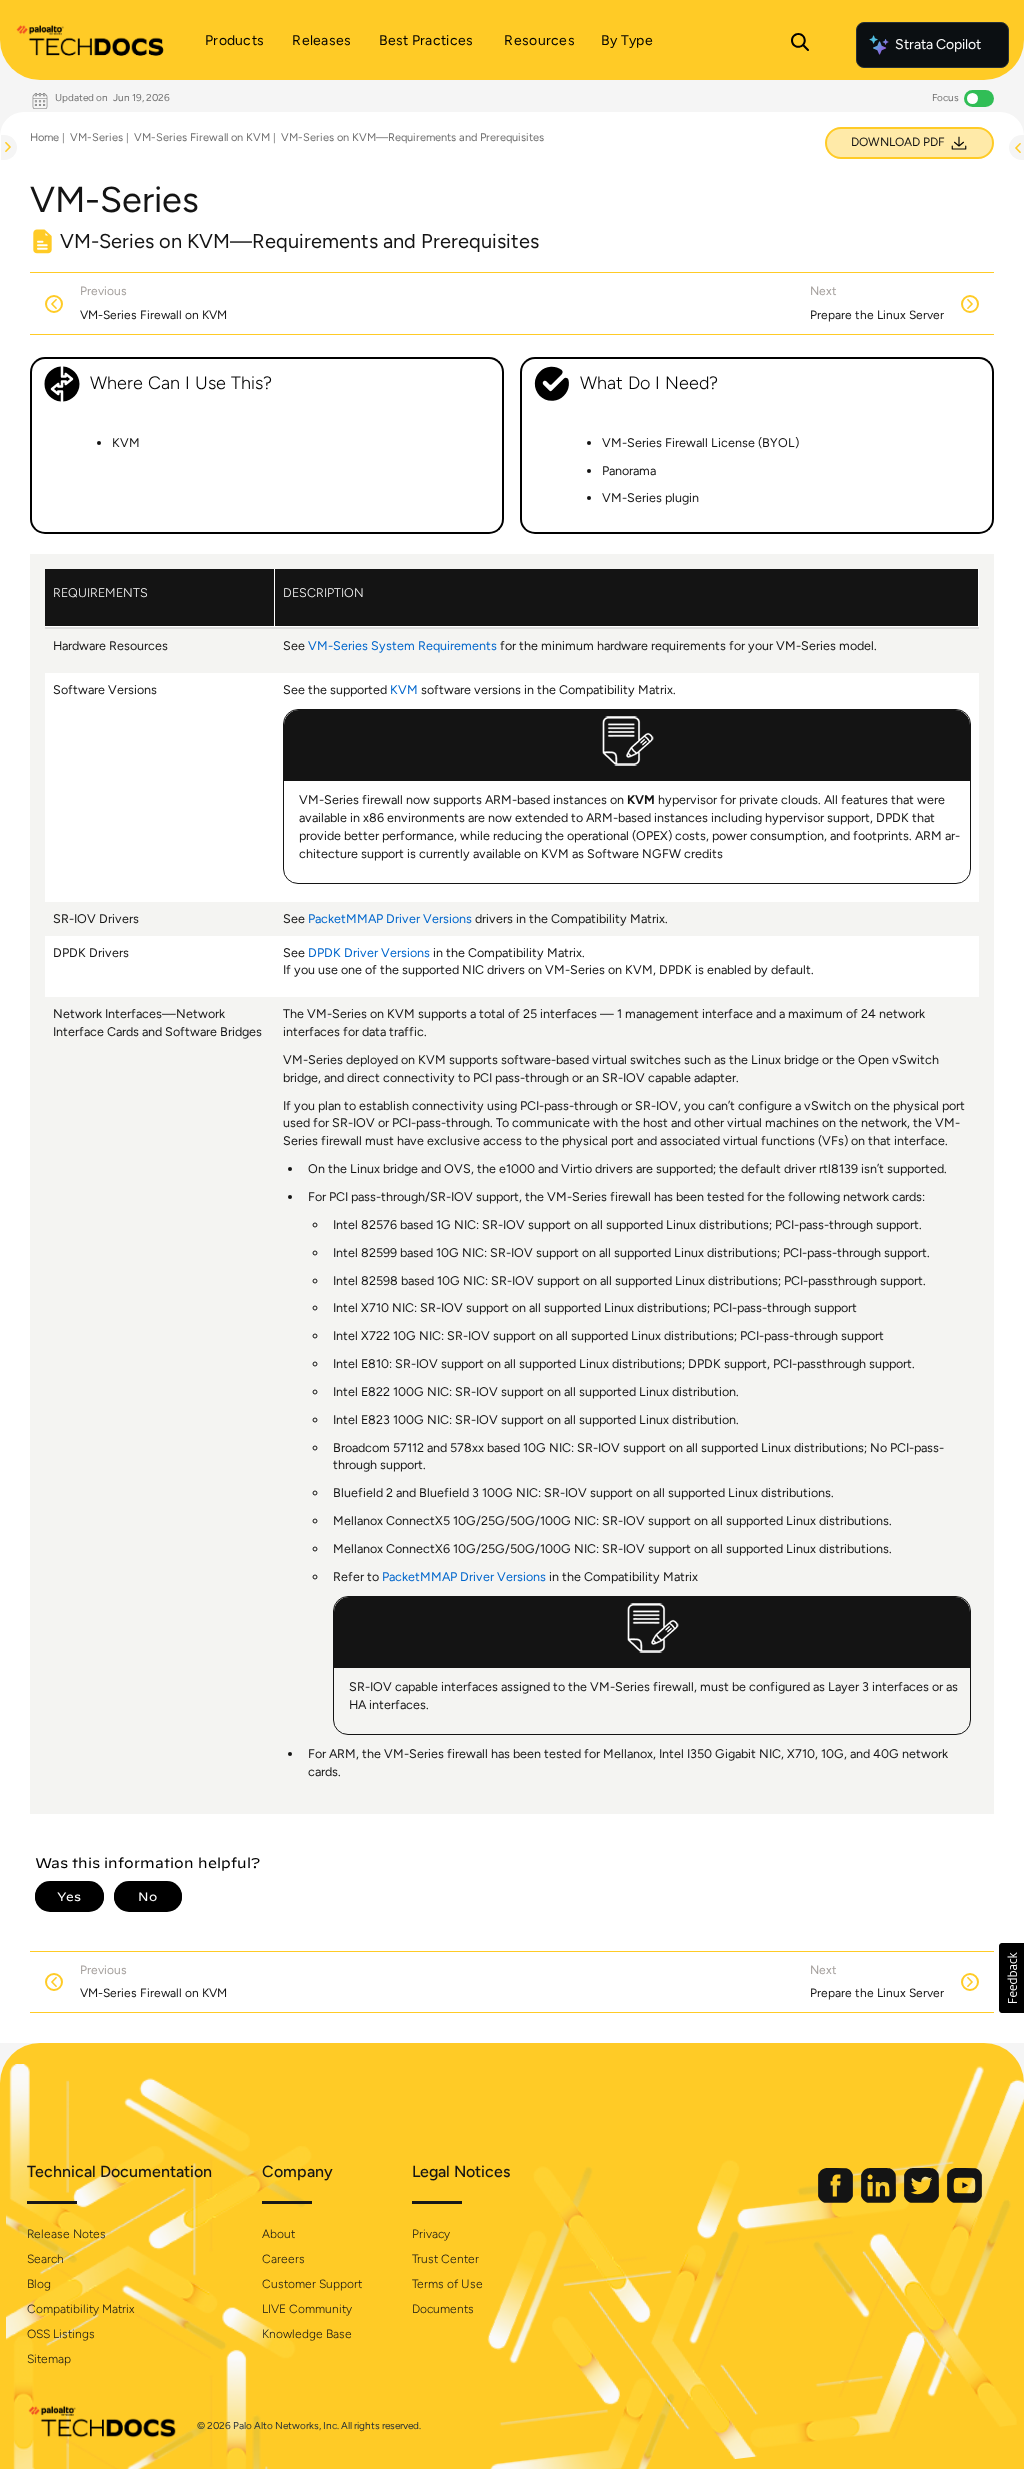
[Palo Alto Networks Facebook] (837, 2198)
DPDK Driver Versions (369, 952)
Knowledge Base (307, 2334)
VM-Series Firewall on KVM (202, 137)
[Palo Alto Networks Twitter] (923, 2198)
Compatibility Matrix (80, 2309)
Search (45, 2259)
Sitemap (49, 2359)
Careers (283, 2259)
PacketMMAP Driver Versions (390, 918)
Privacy (431, 2234)
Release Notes (66, 2234)
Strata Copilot (938, 44)
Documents (443, 2309)
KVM (404, 689)
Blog (39, 2284)
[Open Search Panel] (800, 45)
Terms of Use (447, 2284)
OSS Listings (61, 2334)
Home (44, 137)
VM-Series (96, 137)
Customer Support (312, 2284)
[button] (1011, 1978)
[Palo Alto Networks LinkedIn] (880, 2198)
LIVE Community (307, 2309)
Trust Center (445, 2259)
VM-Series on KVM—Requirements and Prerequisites (412, 137)
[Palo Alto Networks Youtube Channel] (964, 2198)
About (278, 2234)
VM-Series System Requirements (402, 645)
